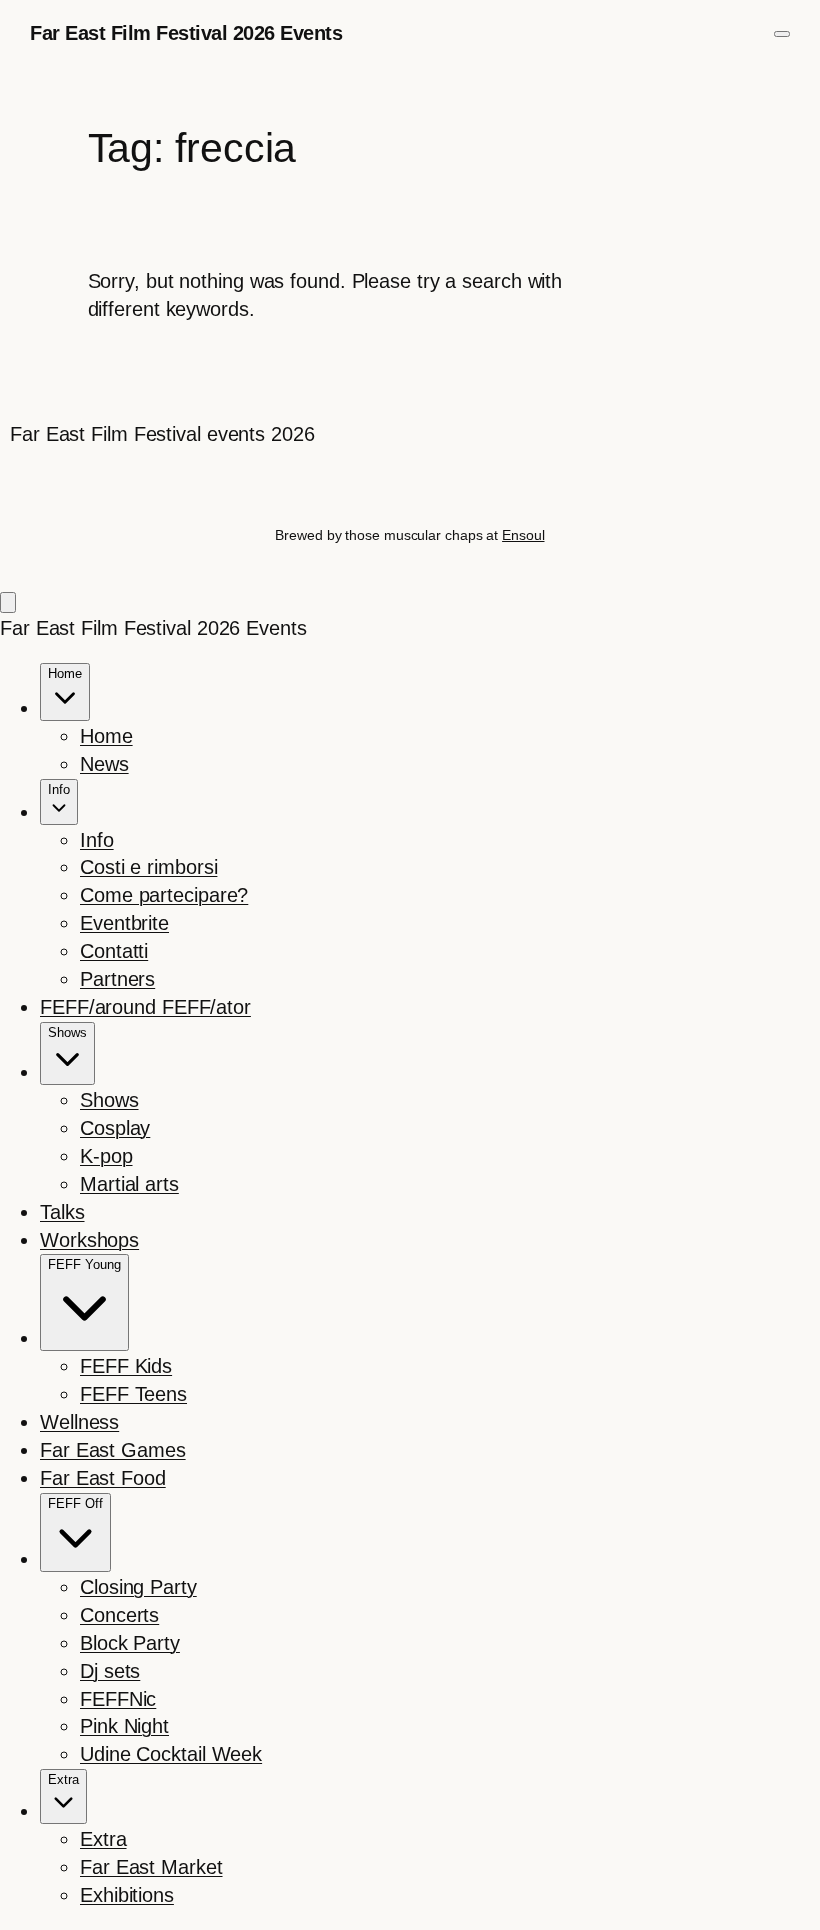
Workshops (89, 1240)
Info (97, 840)
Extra (103, 1839)
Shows (109, 1100)
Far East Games (113, 1450)
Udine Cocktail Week (171, 1754)
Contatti (114, 951)
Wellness (79, 1422)
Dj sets (110, 1671)
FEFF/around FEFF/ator (145, 1007)
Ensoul (523, 535)
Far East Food (103, 1478)
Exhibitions (127, 1895)
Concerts (119, 1615)
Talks (62, 1212)
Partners (117, 979)
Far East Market (151, 1867)
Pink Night (124, 1726)
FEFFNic (118, 1699)
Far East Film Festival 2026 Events (186, 33)
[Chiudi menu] (8, 602)
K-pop (106, 1156)
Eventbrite (124, 923)
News (104, 764)
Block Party (130, 1643)
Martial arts (129, 1184)
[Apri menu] (782, 34)
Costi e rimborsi (148, 867)
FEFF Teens (133, 1394)
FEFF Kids (126, 1366)
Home (106, 736)
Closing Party (138, 1587)
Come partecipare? (164, 895)
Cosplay (115, 1128)
